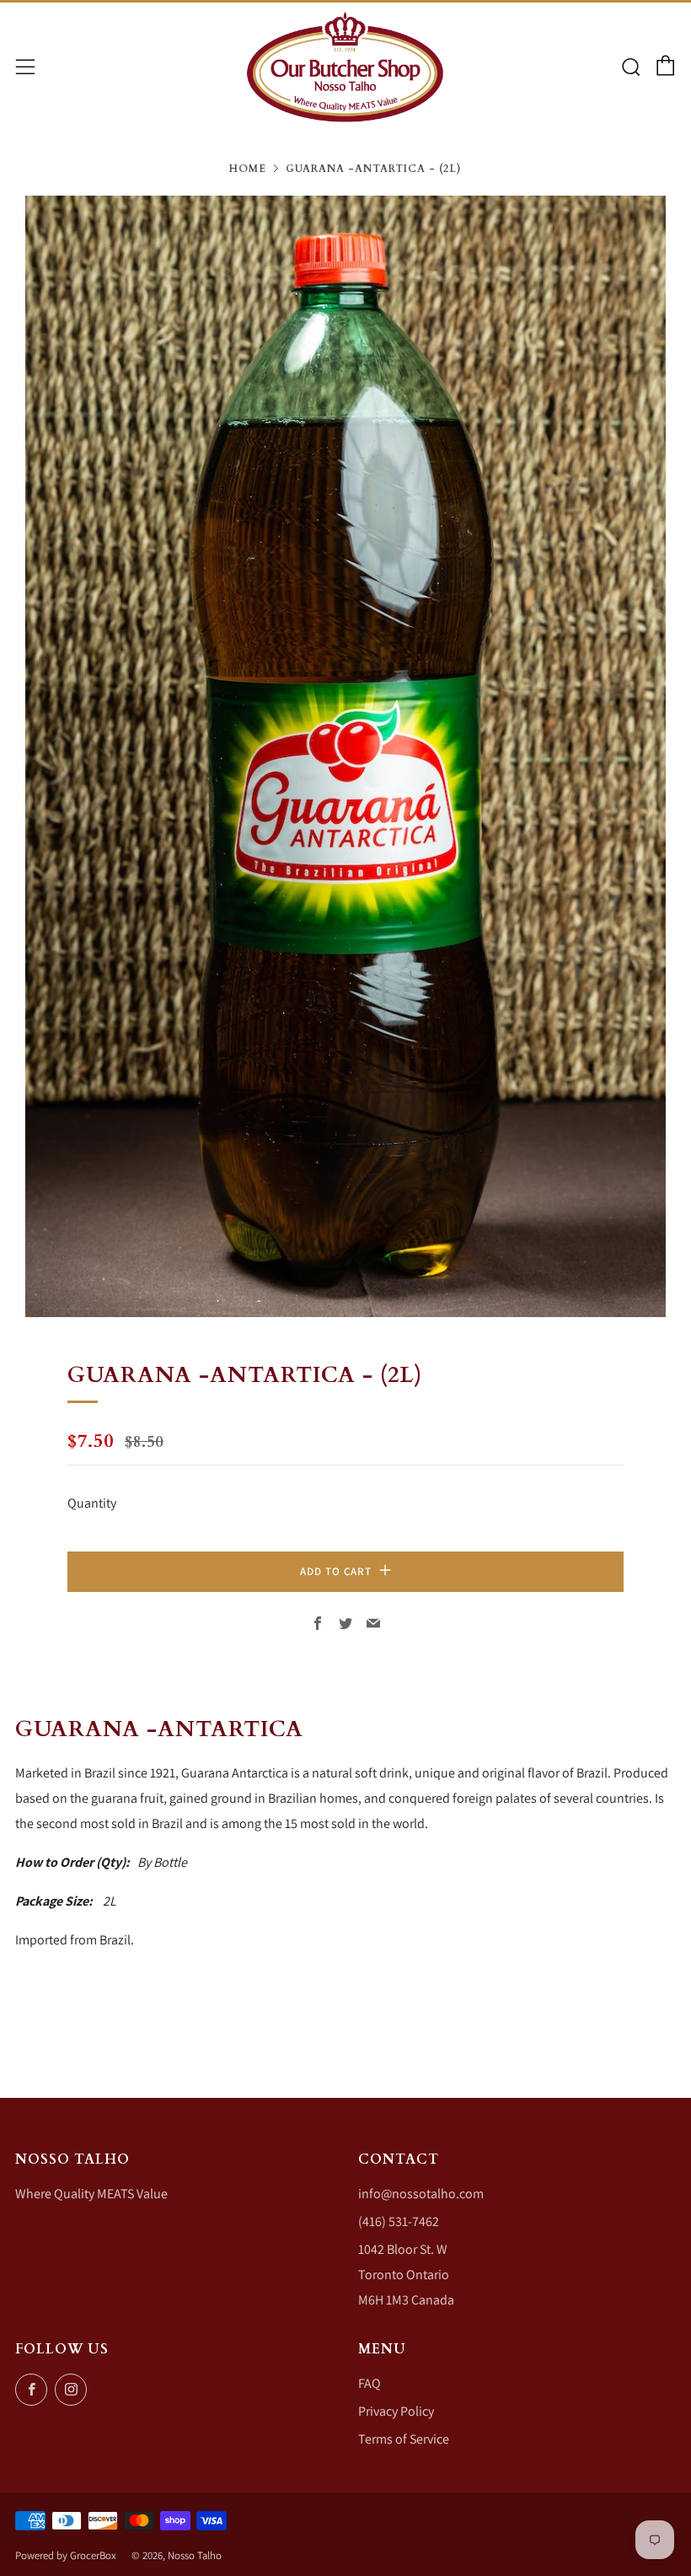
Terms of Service (404, 2439)
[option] (345, 756)
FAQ (370, 2383)
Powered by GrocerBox (66, 2555)
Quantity (92, 1503)
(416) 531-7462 (399, 2221)
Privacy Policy (396, 2411)
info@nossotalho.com (421, 2194)
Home (248, 169)
